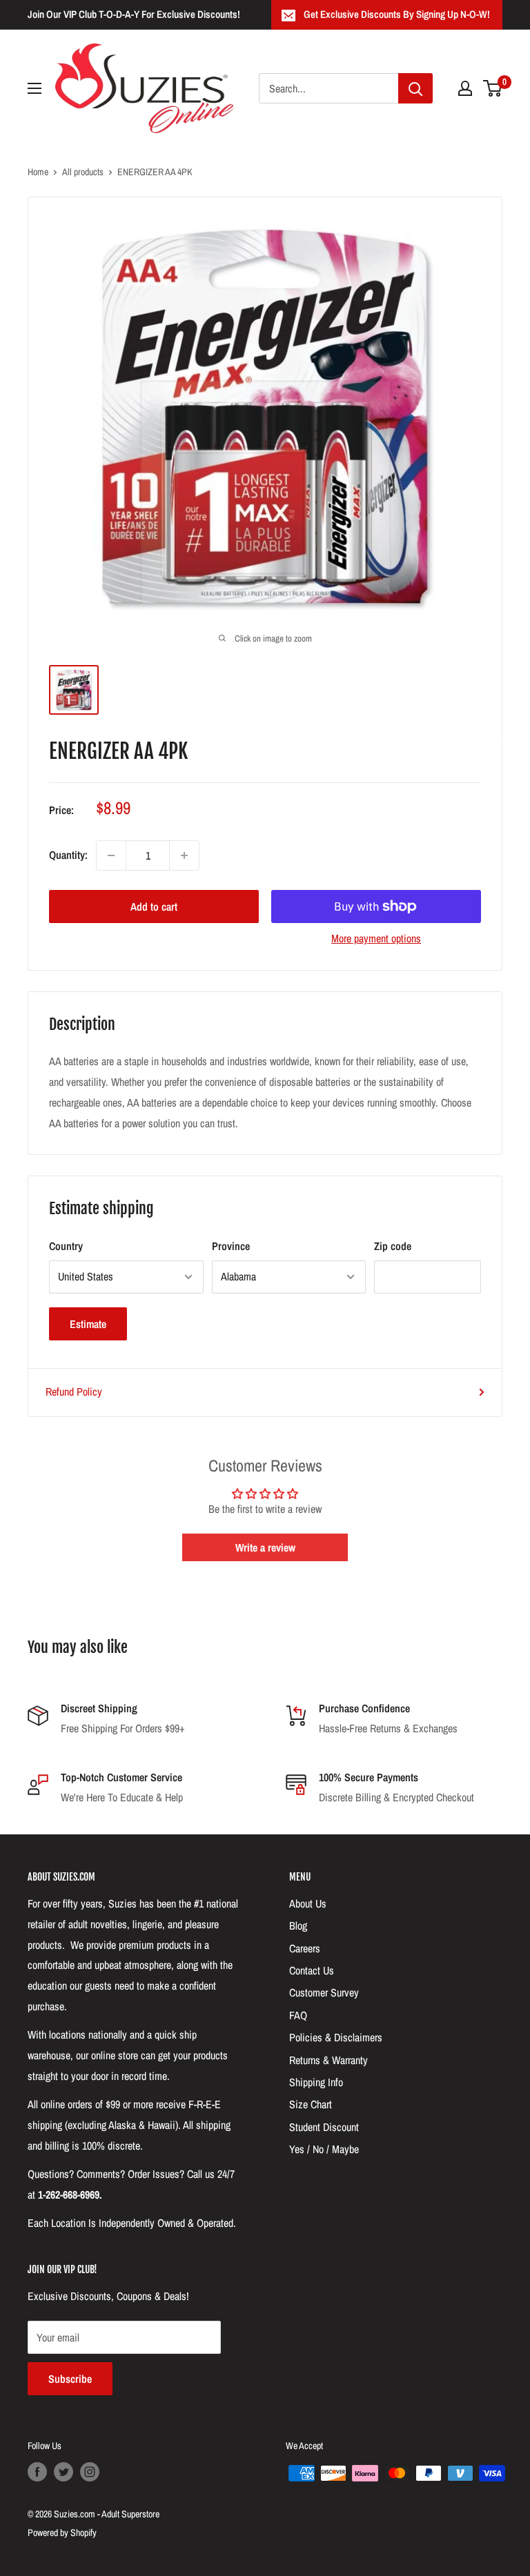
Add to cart (154, 906)
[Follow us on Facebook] (37, 2472)
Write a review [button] (265, 1547)
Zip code (393, 1246)
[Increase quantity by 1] (184, 855)
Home (38, 172)
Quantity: (68, 855)
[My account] (465, 88)
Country (66, 1246)
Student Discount (324, 2127)
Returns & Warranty (328, 2060)
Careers (305, 1948)
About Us (308, 1903)
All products (83, 172)
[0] (493, 88)
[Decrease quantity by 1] (111, 855)
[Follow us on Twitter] (63, 2472)
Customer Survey (324, 1992)
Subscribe (70, 2379)
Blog (298, 1925)
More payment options (376, 938)
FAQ (298, 2015)
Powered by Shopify (62, 2533)
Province (231, 1246)
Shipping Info (316, 2082)
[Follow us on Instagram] (90, 2472)
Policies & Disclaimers (336, 2037)
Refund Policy (74, 1391)
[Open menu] (35, 88)
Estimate (88, 1324)
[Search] (415, 88)
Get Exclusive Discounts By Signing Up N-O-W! (397, 14)
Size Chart (311, 2104)
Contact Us (312, 1970)
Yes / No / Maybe (324, 2149)
